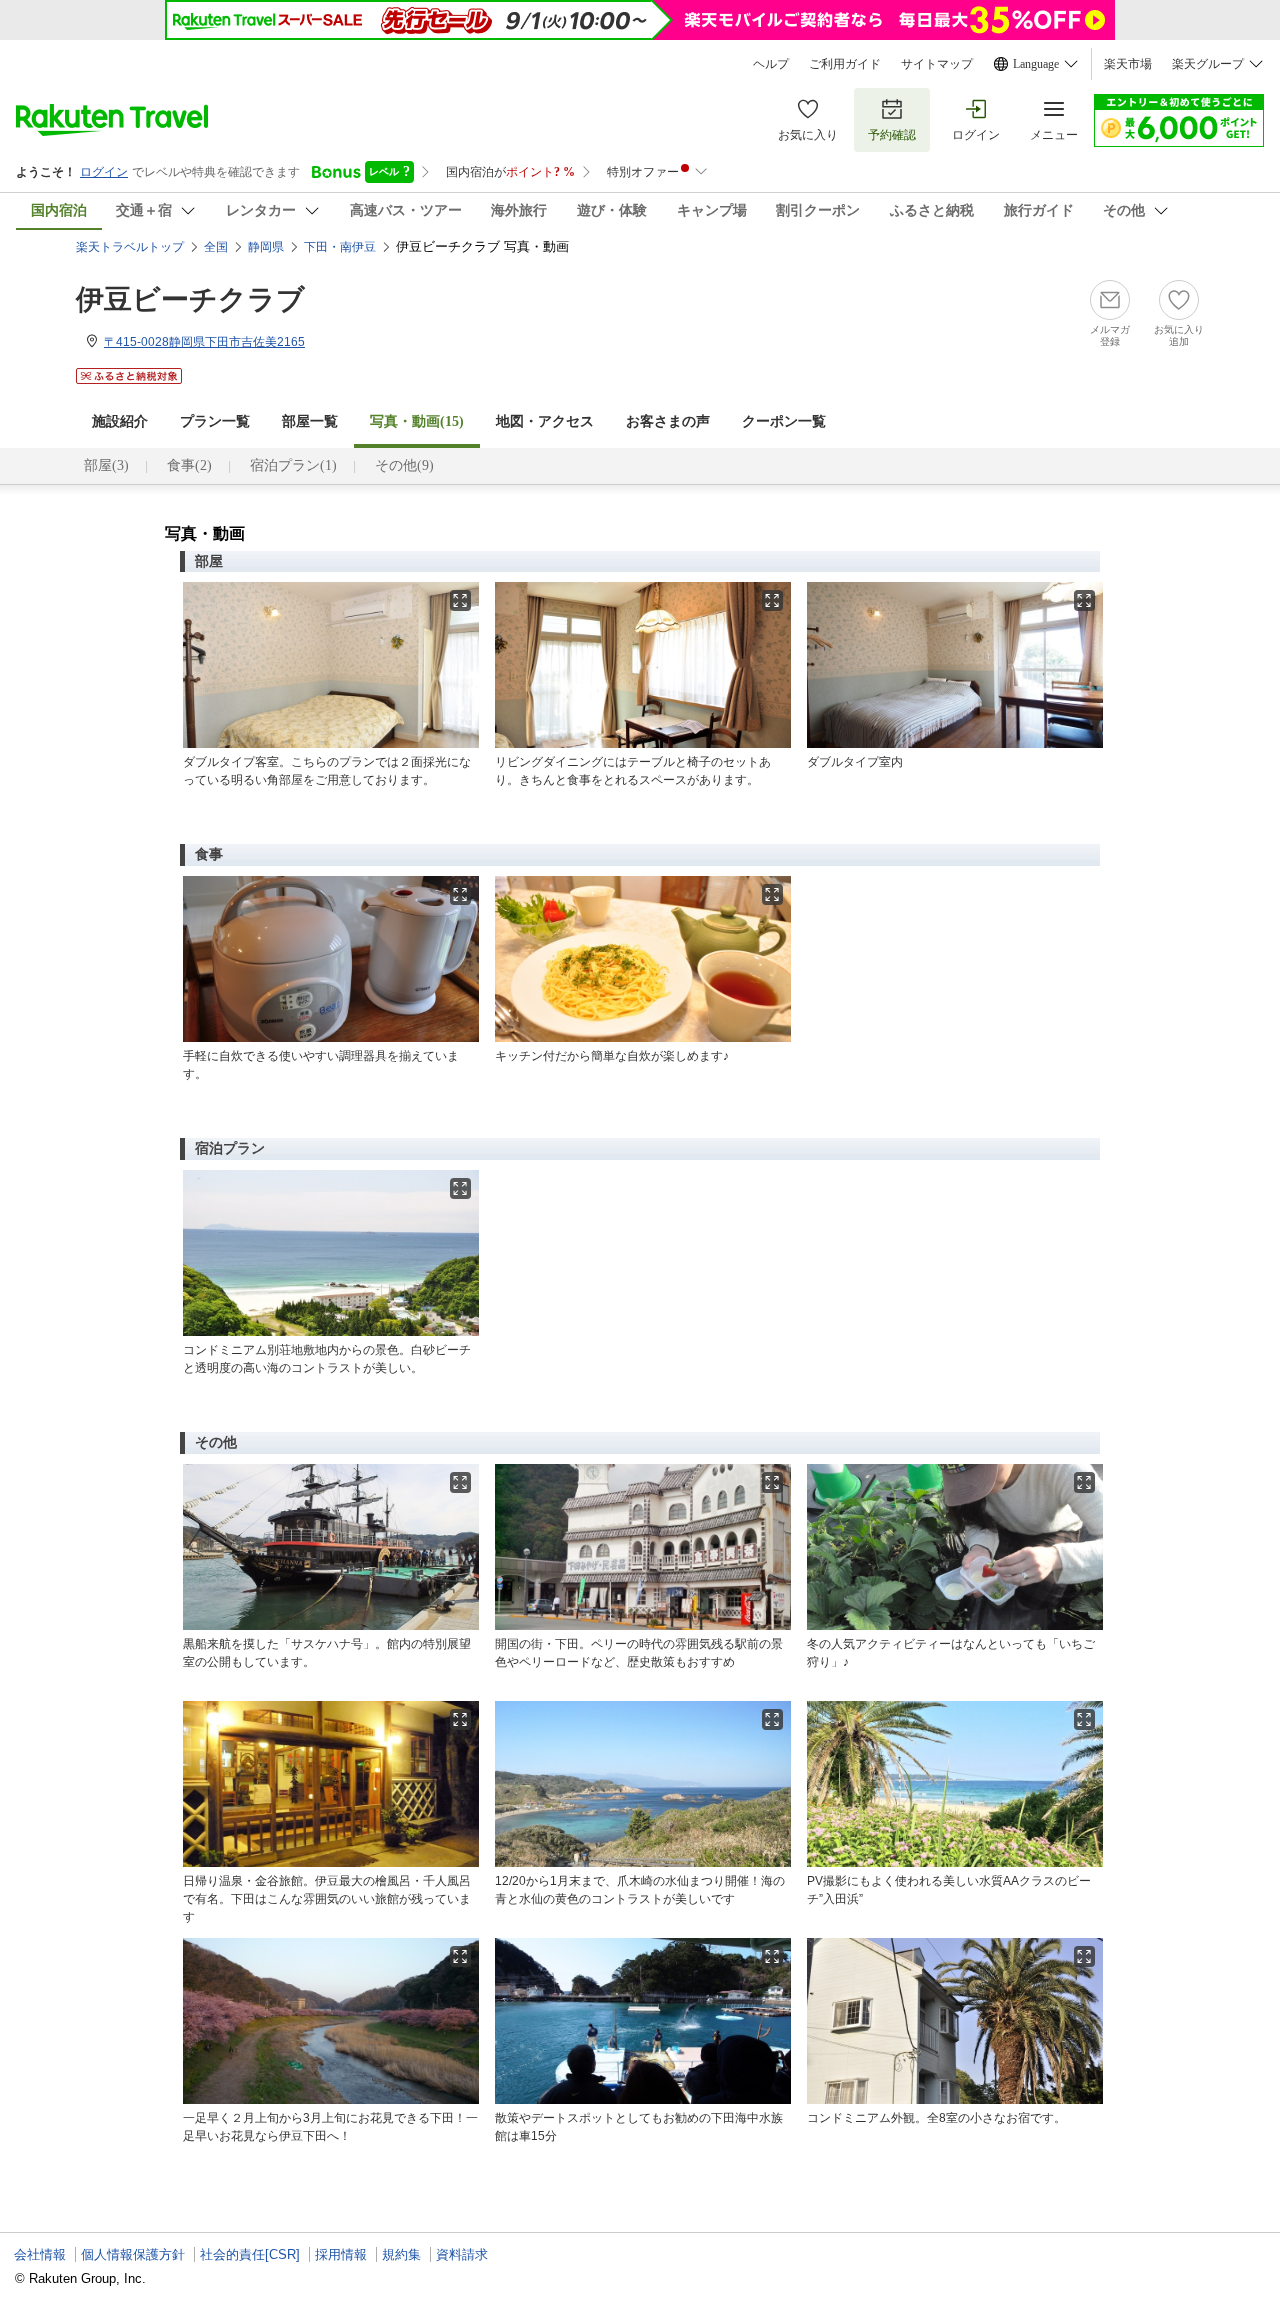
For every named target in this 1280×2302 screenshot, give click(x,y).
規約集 (401, 2254)
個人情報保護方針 (133, 2254)
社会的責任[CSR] (250, 2254)
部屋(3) (106, 465)
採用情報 (341, 2254)
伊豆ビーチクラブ (190, 299)
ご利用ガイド (845, 64)
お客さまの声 (668, 421)
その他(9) (404, 465)
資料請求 (462, 2254)
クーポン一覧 (784, 421)
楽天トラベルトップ (130, 247)
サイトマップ (937, 64)
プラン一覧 (215, 421)
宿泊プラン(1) (293, 465)
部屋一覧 (310, 421)
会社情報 (40, 2254)
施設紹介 (120, 421)
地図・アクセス (545, 421)
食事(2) (189, 465)
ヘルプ (771, 64)
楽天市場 (1128, 64)
